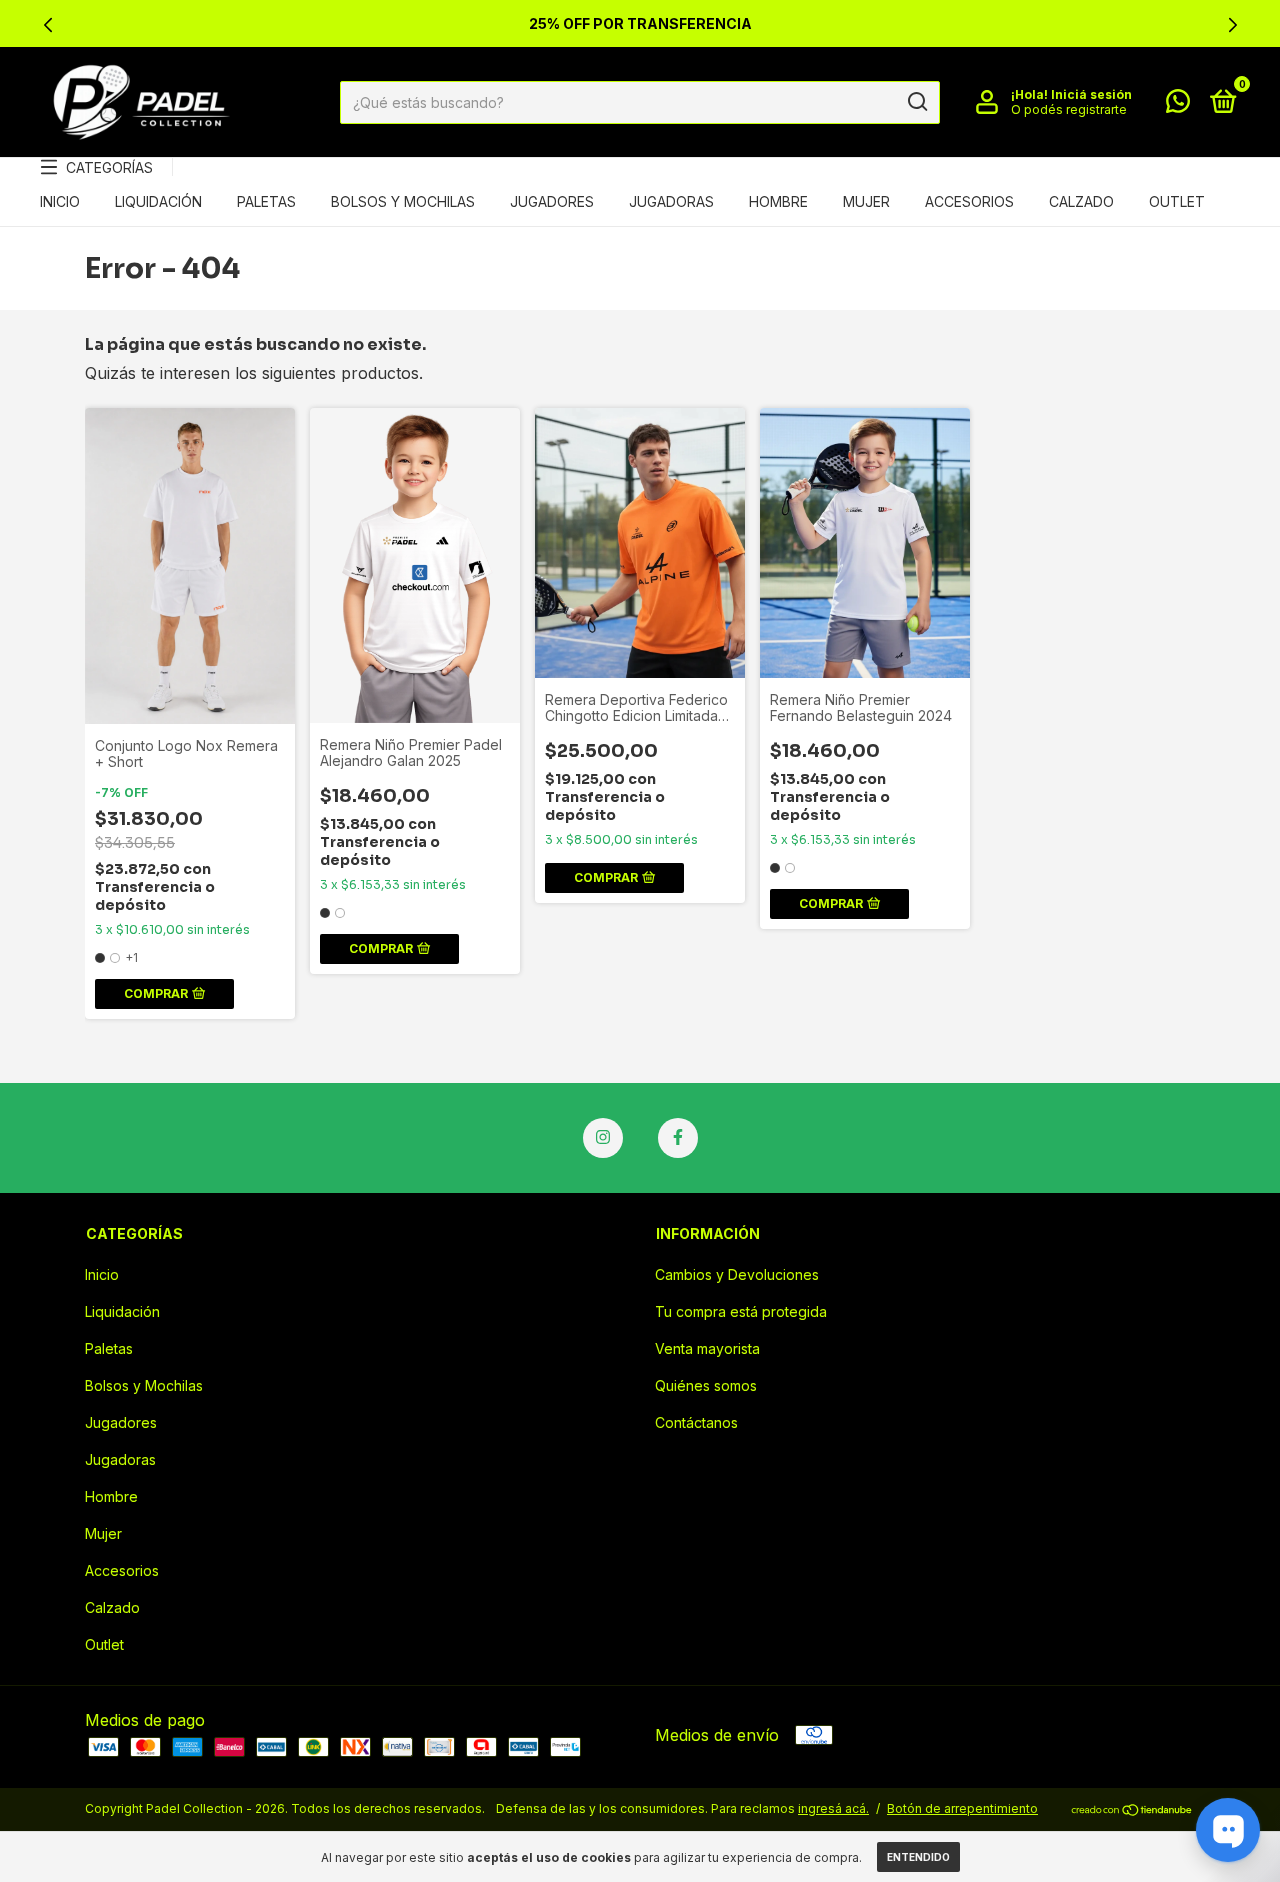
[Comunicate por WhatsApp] (1178, 104)
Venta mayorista (707, 1348)
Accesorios (969, 201)
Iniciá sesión (1091, 94)
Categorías (109, 167)
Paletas (266, 201)
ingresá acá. (833, 1808)
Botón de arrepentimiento (962, 1808)
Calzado (1081, 201)
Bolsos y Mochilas (403, 201)
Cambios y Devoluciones (737, 1274)
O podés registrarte (1069, 109)
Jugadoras (671, 201)
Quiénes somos (706, 1385)
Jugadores (552, 201)
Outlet (1177, 201)
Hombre (778, 201)
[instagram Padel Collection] (603, 1138)
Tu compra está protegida (741, 1311)
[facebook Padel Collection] (678, 1138)
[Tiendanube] (1132, 1811)
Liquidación (158, 201)
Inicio (60, 201)
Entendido (918, 1857)
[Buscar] (916, 102)
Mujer (866, 201)
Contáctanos (696, 1422)
